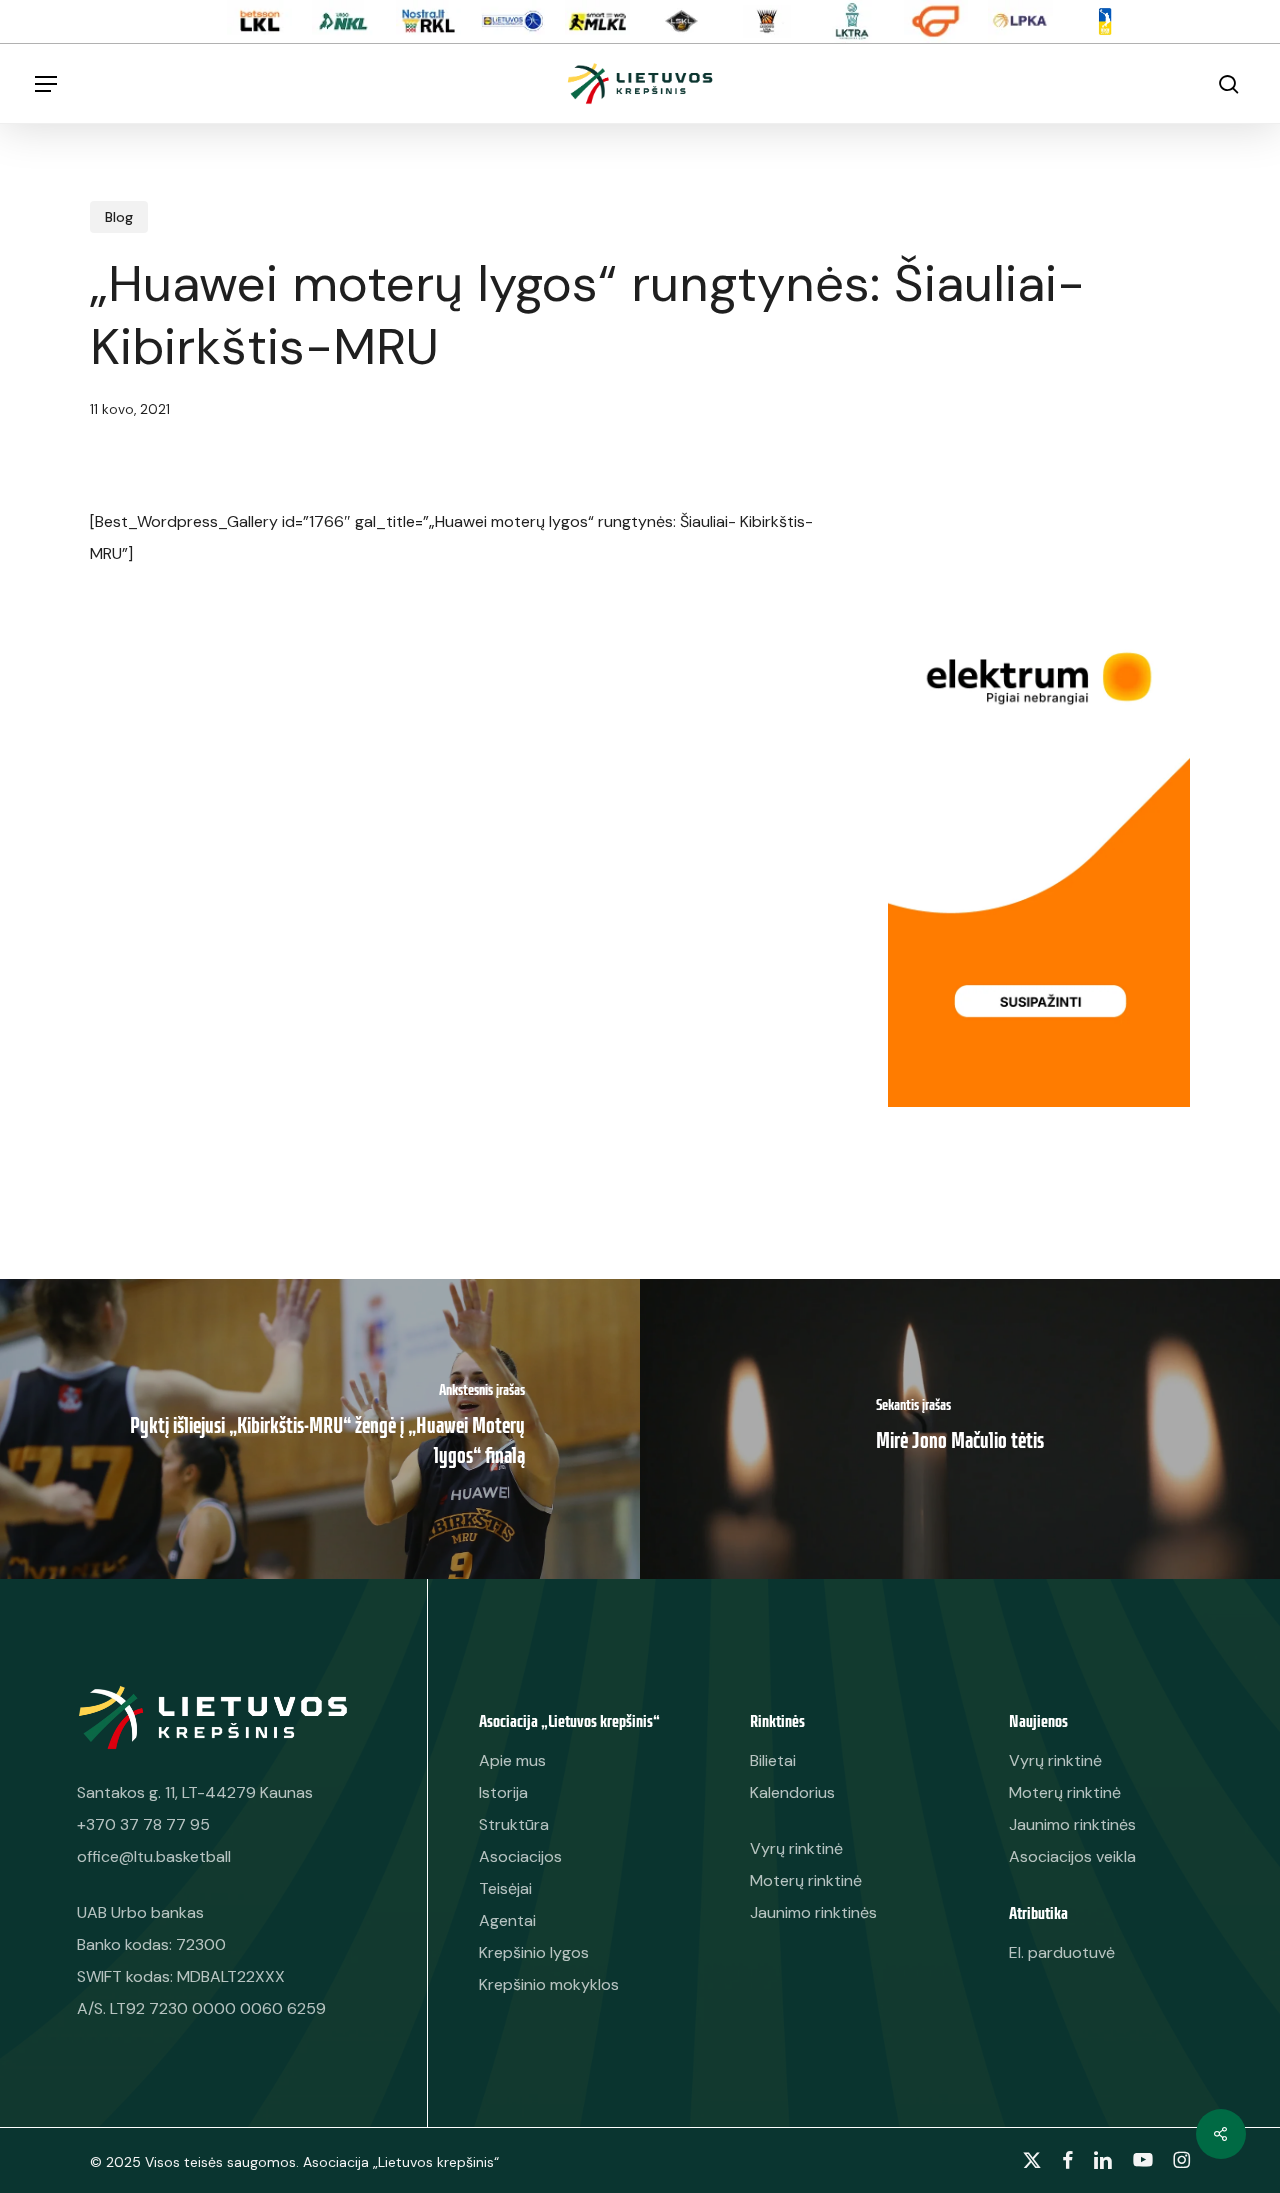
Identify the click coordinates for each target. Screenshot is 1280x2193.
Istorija (503, 1792)
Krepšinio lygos (534, 1952)
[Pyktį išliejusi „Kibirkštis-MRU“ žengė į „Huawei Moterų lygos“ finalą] (320, 1429)
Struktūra (514, 1824)
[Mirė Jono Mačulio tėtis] (960, 1429)
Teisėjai (505, 1888)
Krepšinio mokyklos (549, 1984)
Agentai (507, 1920)
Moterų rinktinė (1065, 1792)
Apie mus (512, 1760)
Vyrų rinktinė (1055, 1760)
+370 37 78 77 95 (143, 1824)
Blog (119, 217)
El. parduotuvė (1062, 1952)
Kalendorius (792, 1792)
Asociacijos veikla (1072, 1856)
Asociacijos (520, 1856)
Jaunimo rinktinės (1072, 1824)
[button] (46, 84)
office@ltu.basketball (154, 1856)
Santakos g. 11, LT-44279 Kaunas (195, 1792)
